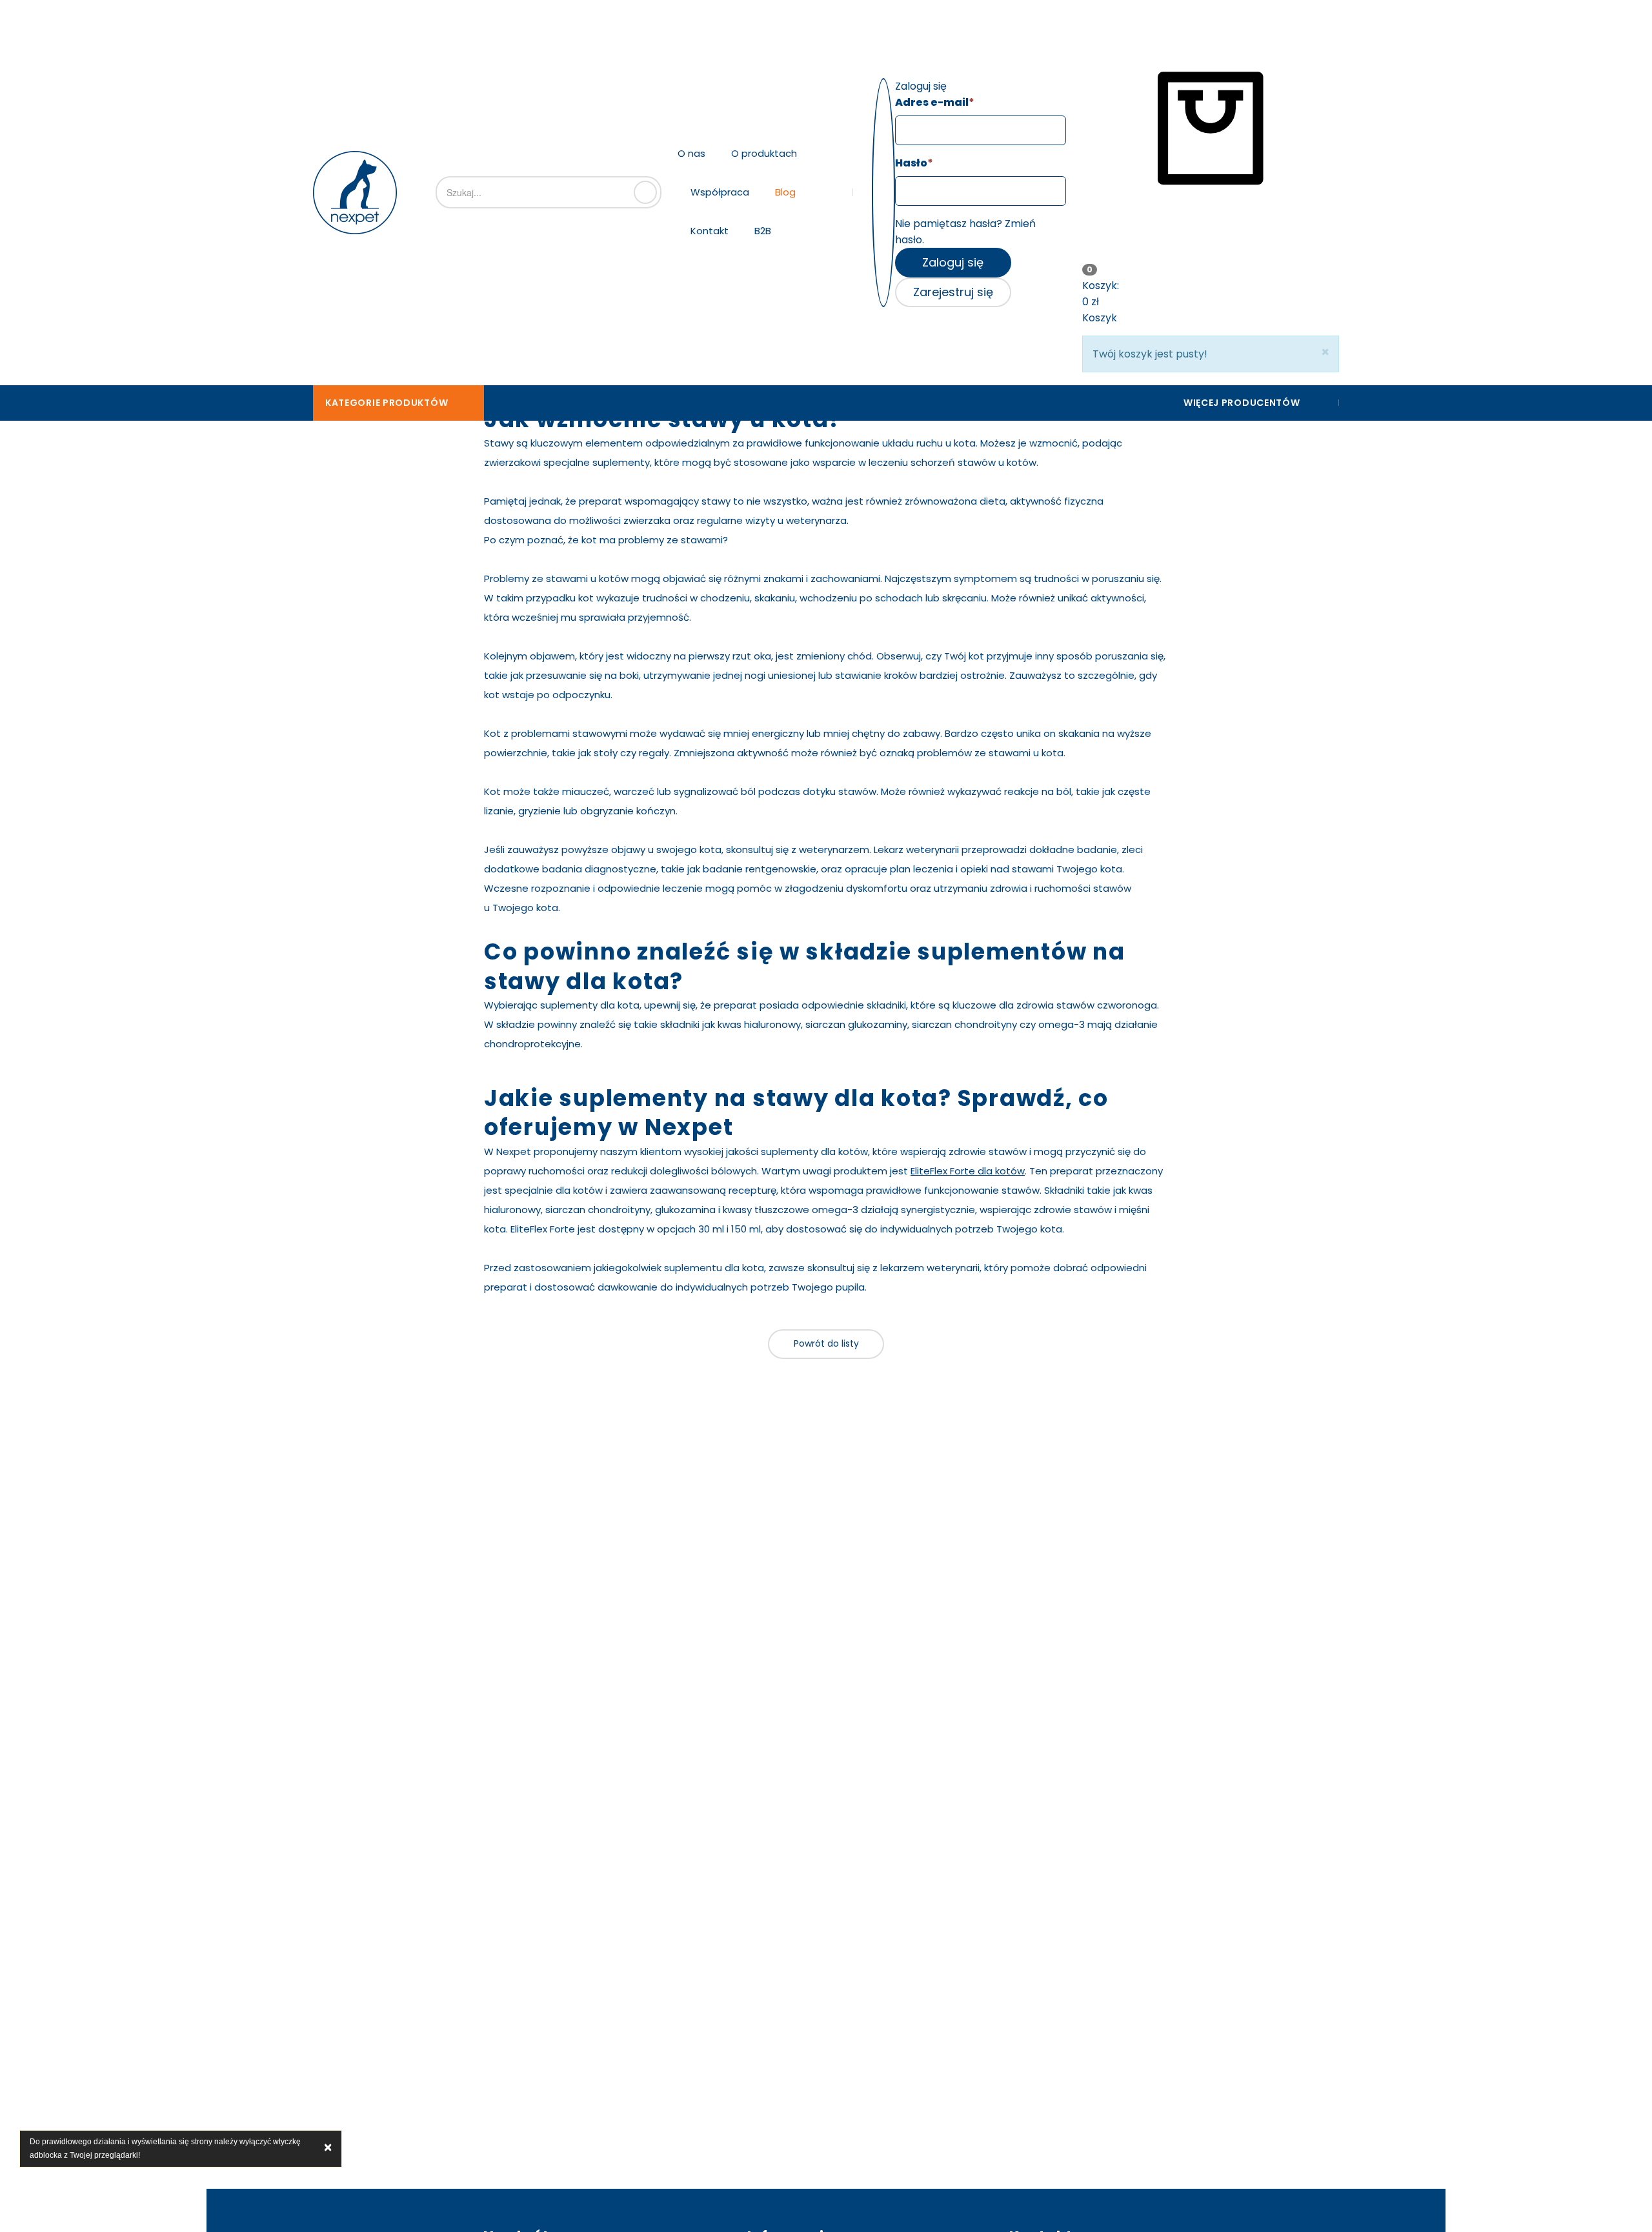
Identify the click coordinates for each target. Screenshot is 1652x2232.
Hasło (914, 163)
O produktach (764, 153)
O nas (691, 153)
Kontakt (710, 231)
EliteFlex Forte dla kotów (968, 1171)
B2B (763, 231)
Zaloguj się (953, 262)
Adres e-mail (935, 102)
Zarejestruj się (953, 292)
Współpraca (720, 192)
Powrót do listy (826, 1343)
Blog (785, 192)
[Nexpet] (355, 193)
